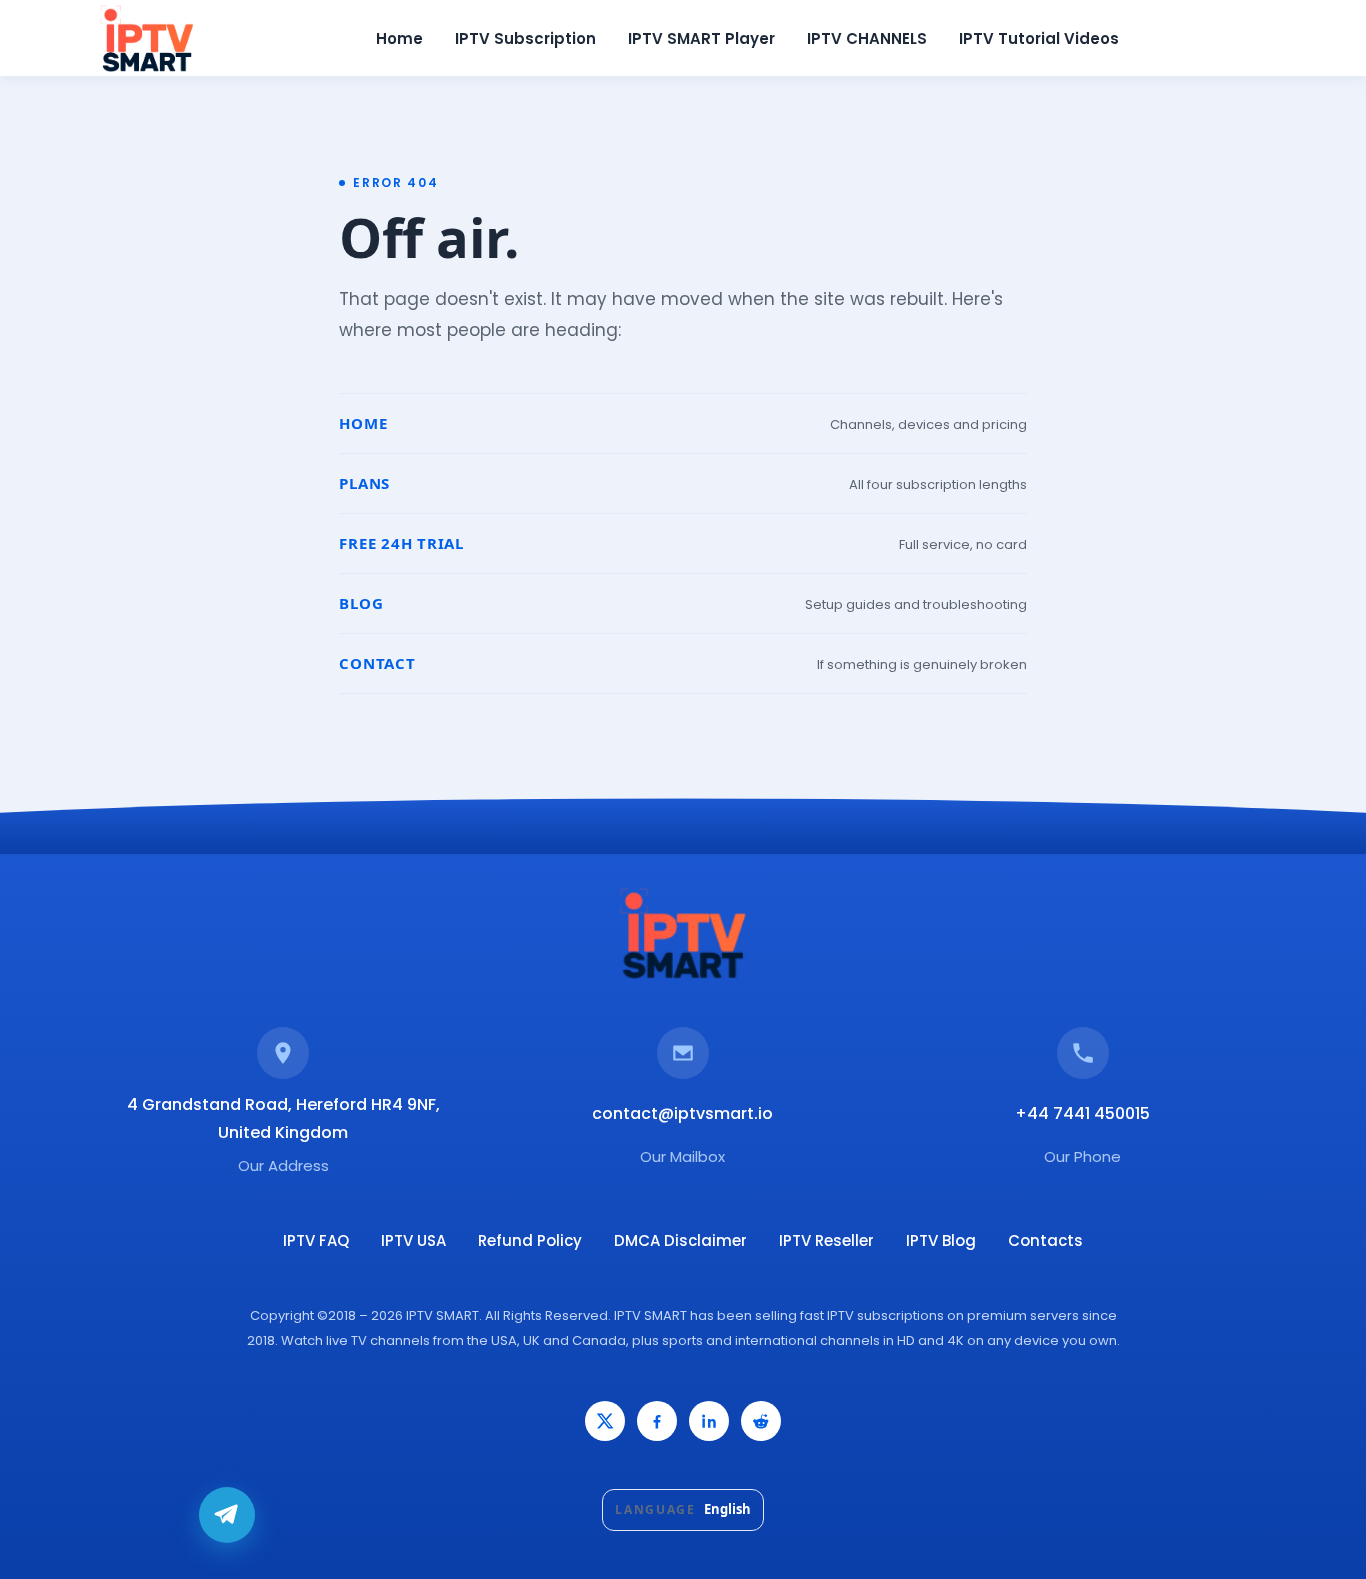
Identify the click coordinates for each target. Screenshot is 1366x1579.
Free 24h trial (401, 543)
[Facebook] (657, 1421)
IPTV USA (413, 1240)
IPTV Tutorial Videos (1039, 38)
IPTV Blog (941, 1240)
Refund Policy (530, 1240)
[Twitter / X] (605, 1421)
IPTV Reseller (826, 1240)
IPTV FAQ (316, 1240)
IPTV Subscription (525, 38)
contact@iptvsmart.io (682, 1113)
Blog (361, 603)
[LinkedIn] (709, 1421)
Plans (364, 483)
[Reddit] (761, 1421)
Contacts (1045, 1240)
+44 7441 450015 (1082, 1113)
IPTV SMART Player (701, 38)
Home (399, 38)
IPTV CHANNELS (867, 38)
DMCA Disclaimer (680, 1240)
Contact (377, 663)
